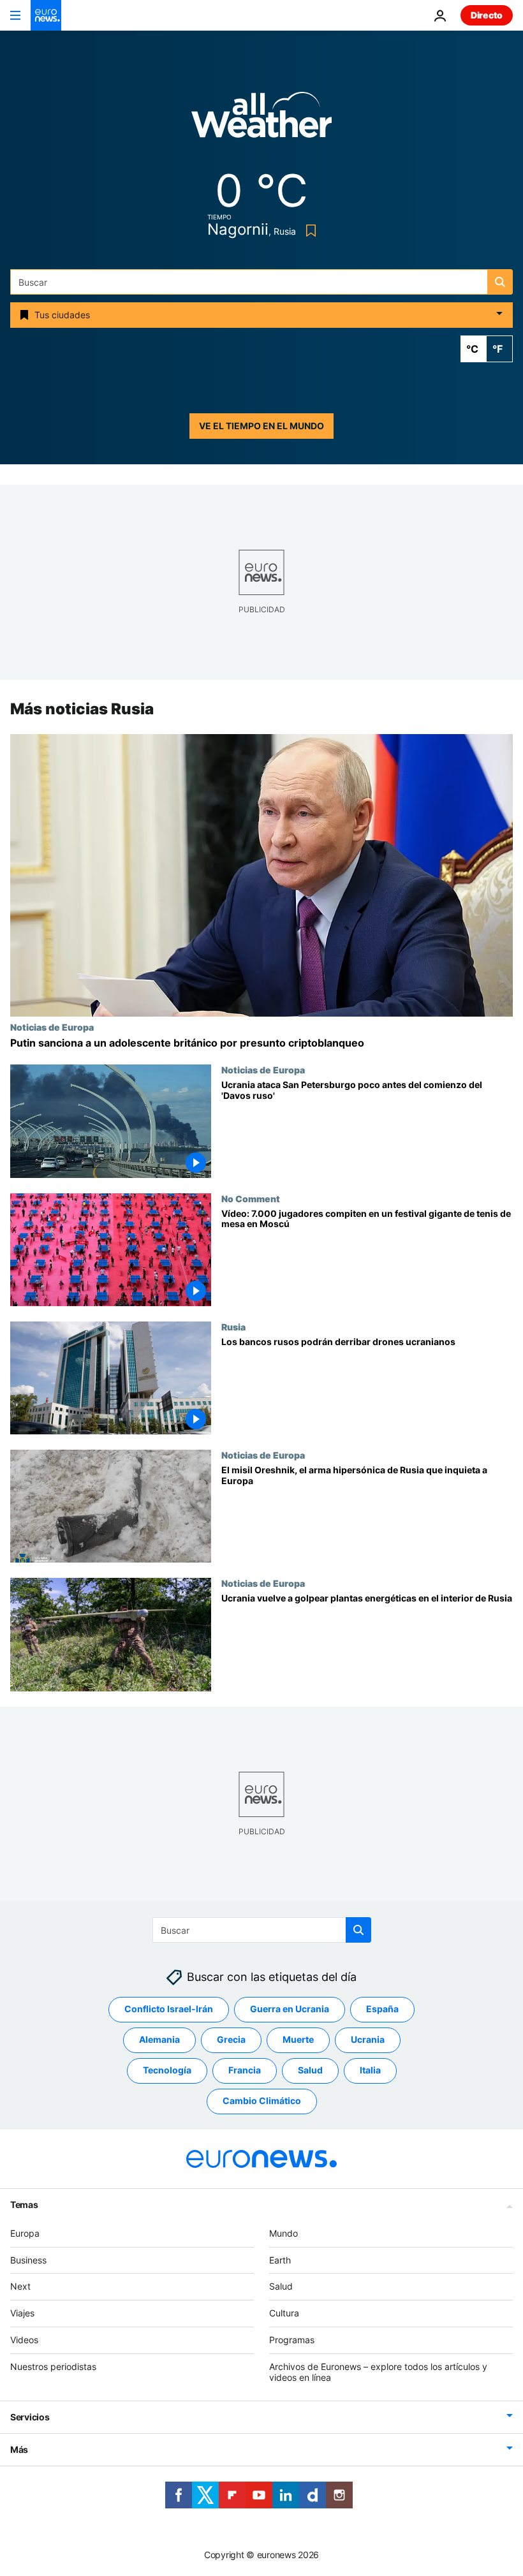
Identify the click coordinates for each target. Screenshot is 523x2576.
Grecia (231, 2039)
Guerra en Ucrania (290, 2009)
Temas (24, 2204)
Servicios (30, 2417)
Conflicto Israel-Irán (169, 2009)
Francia (245, 2070)
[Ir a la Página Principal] (46, 15)
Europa (25, 2233)
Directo (487, 15)
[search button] (500, 282)
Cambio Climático (262, 2101)
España (382, 2009)
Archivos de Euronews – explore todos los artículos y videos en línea (378, 2372)
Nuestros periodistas (53, 2366)
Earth (280, 2260)
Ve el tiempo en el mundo (261, 426)
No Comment (251, 1198)
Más (19, 2449)
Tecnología (167, 2070)
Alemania (159, 2039)
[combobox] (261, 282)
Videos (24, 2340)
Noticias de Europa (52, 1027)
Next (20, 2286)
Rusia (233, 1327)
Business (28, 2260)
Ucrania (368, 2039)
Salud (310, 2070)
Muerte (298, 2039)
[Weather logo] (261, 119)
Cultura (284, 2313)
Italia (370, 2070)
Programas (292, 2340)
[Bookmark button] (308, 231)
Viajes (22, 2313)
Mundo (284, 2233)
